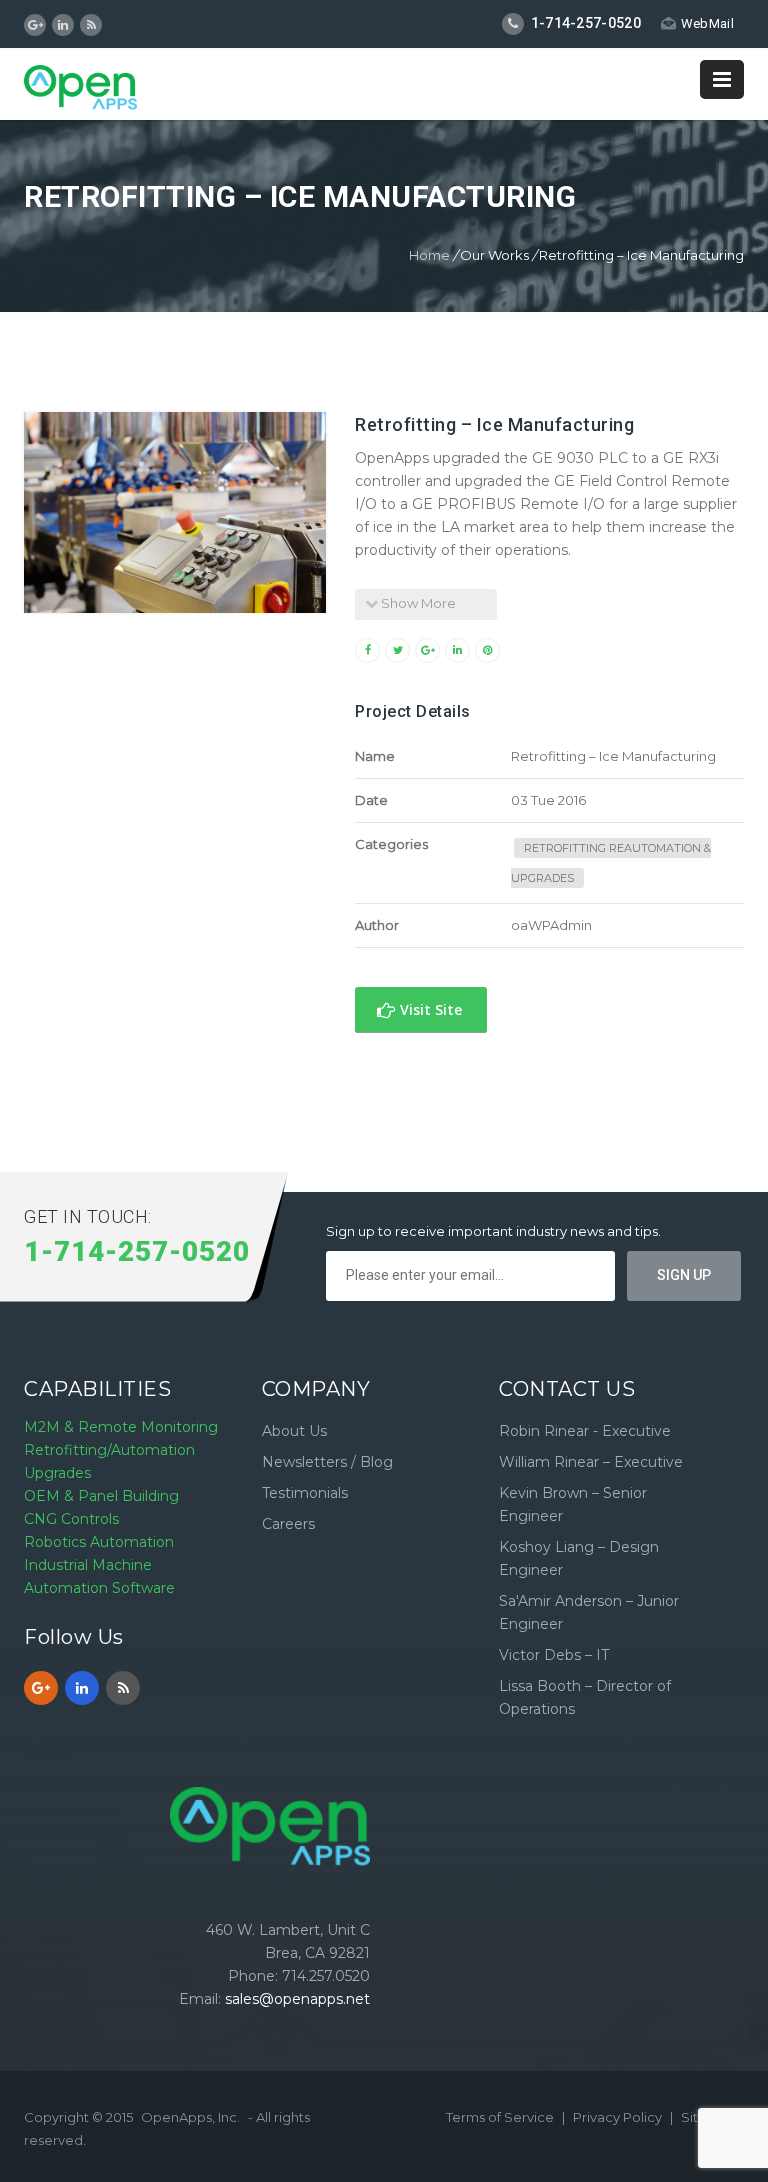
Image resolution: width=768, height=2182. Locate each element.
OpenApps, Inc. (190, 2117)
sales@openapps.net (297, 1999)
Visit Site (429, 1009)
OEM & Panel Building (101, 1496)
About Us (294, 1431)
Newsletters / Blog (327, 1462)
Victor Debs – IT (554, 1655)
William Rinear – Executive (591, 1462)
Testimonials (305, 1493)
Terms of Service (501, 2117)
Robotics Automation (99, 1542)
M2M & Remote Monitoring (121, 1427)
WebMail (707, 23)
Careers (288, 1524)
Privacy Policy (619, 2117)
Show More (417, 603)
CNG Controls (71, 1519)
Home (429, 255)
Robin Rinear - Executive (585, 1431)
